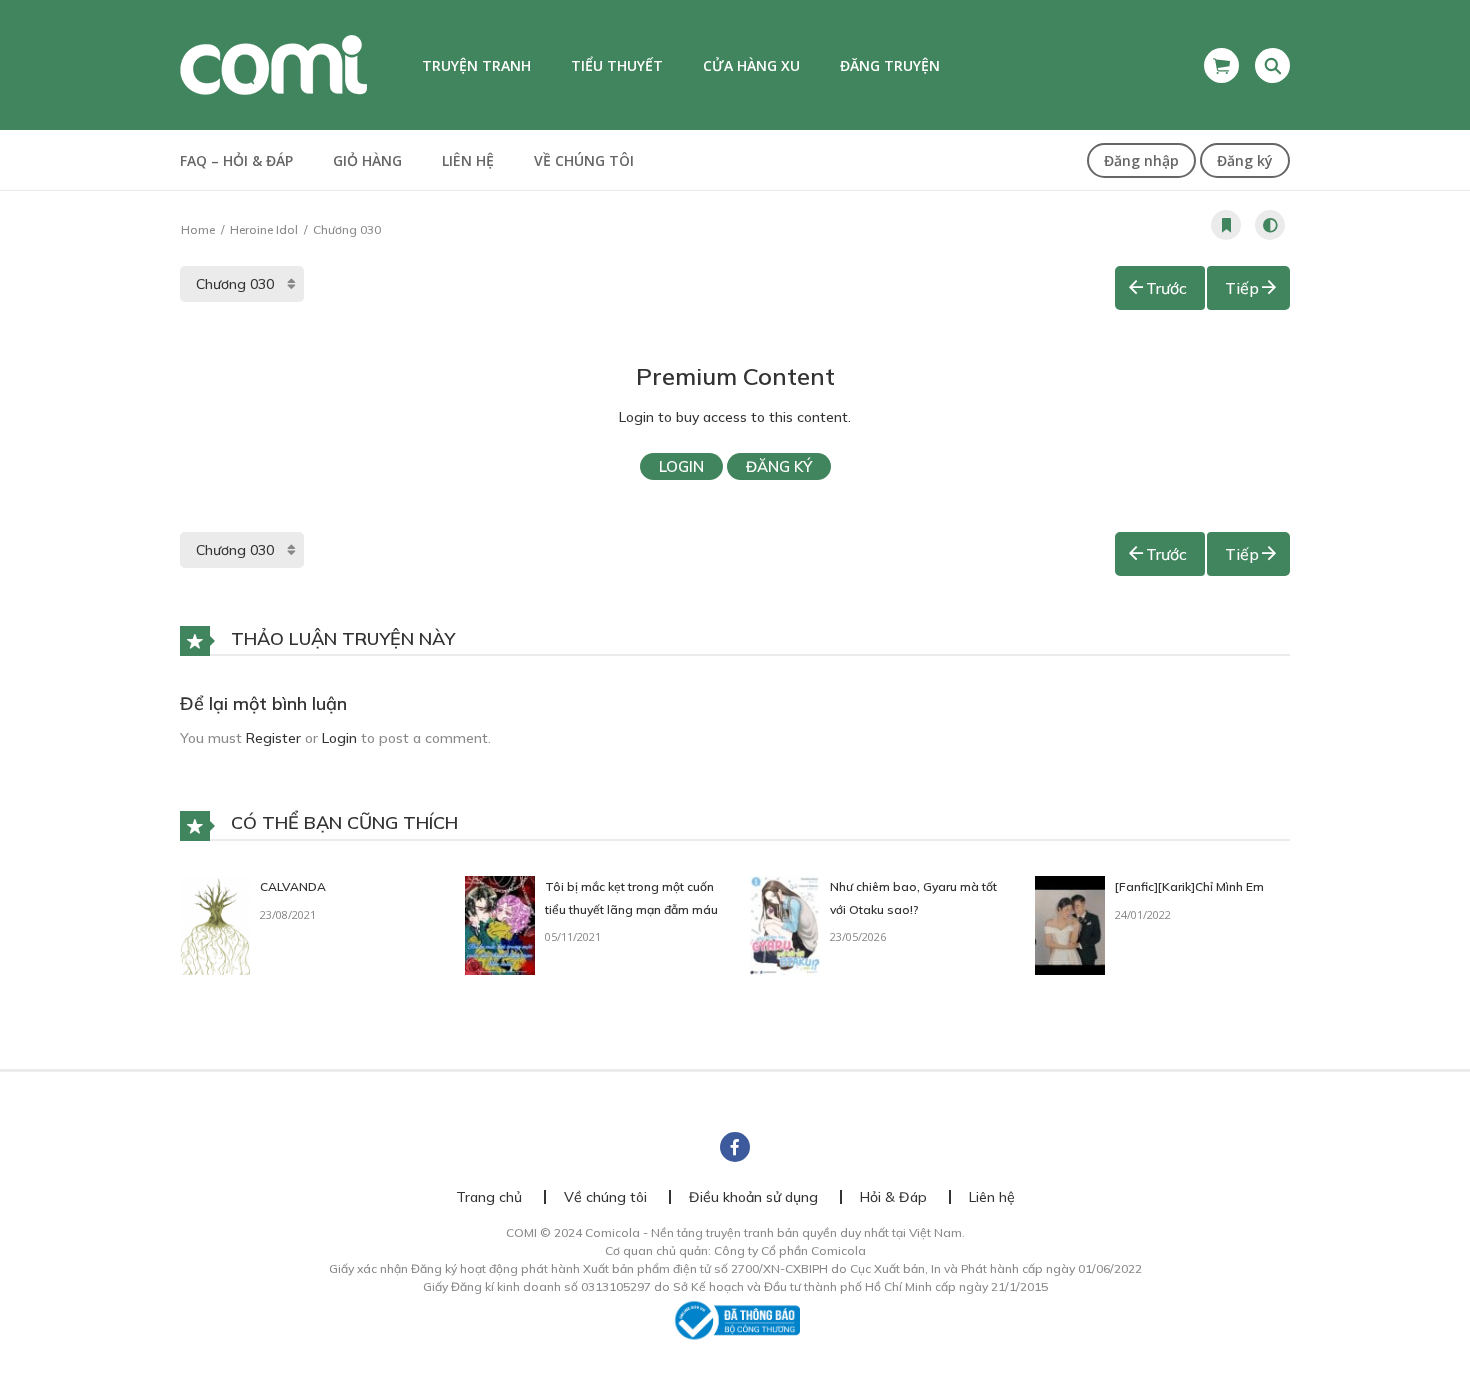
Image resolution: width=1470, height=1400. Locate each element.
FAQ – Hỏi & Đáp (236, 160)
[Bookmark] (1226, 225)
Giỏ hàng (367, 160)
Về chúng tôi (584, 160)
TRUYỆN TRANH (476, 65)
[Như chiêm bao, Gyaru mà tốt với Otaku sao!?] (785, 924)
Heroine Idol (264, 229)
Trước (1166, 288)
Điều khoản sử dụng (753, 1197)
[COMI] (273, 64)
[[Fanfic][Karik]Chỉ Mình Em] (1070, 924)
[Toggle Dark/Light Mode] (1270, 225)
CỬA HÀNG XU (751, 65)
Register (273, 738)
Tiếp (1242, 288)
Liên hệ (468, 160)
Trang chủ (489, 1197)
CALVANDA (293, 886)
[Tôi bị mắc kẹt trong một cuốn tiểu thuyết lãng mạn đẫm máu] (500, 924)
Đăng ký (1245, 160)
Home (198, 229)
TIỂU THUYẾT (617, 65)
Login (681, 466)
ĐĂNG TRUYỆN (890, 65)
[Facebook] (735, 1147)
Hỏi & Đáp (893, 1197)
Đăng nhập (1141, 160)
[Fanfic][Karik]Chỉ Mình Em (1189, 886)
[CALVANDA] (215, 924)
